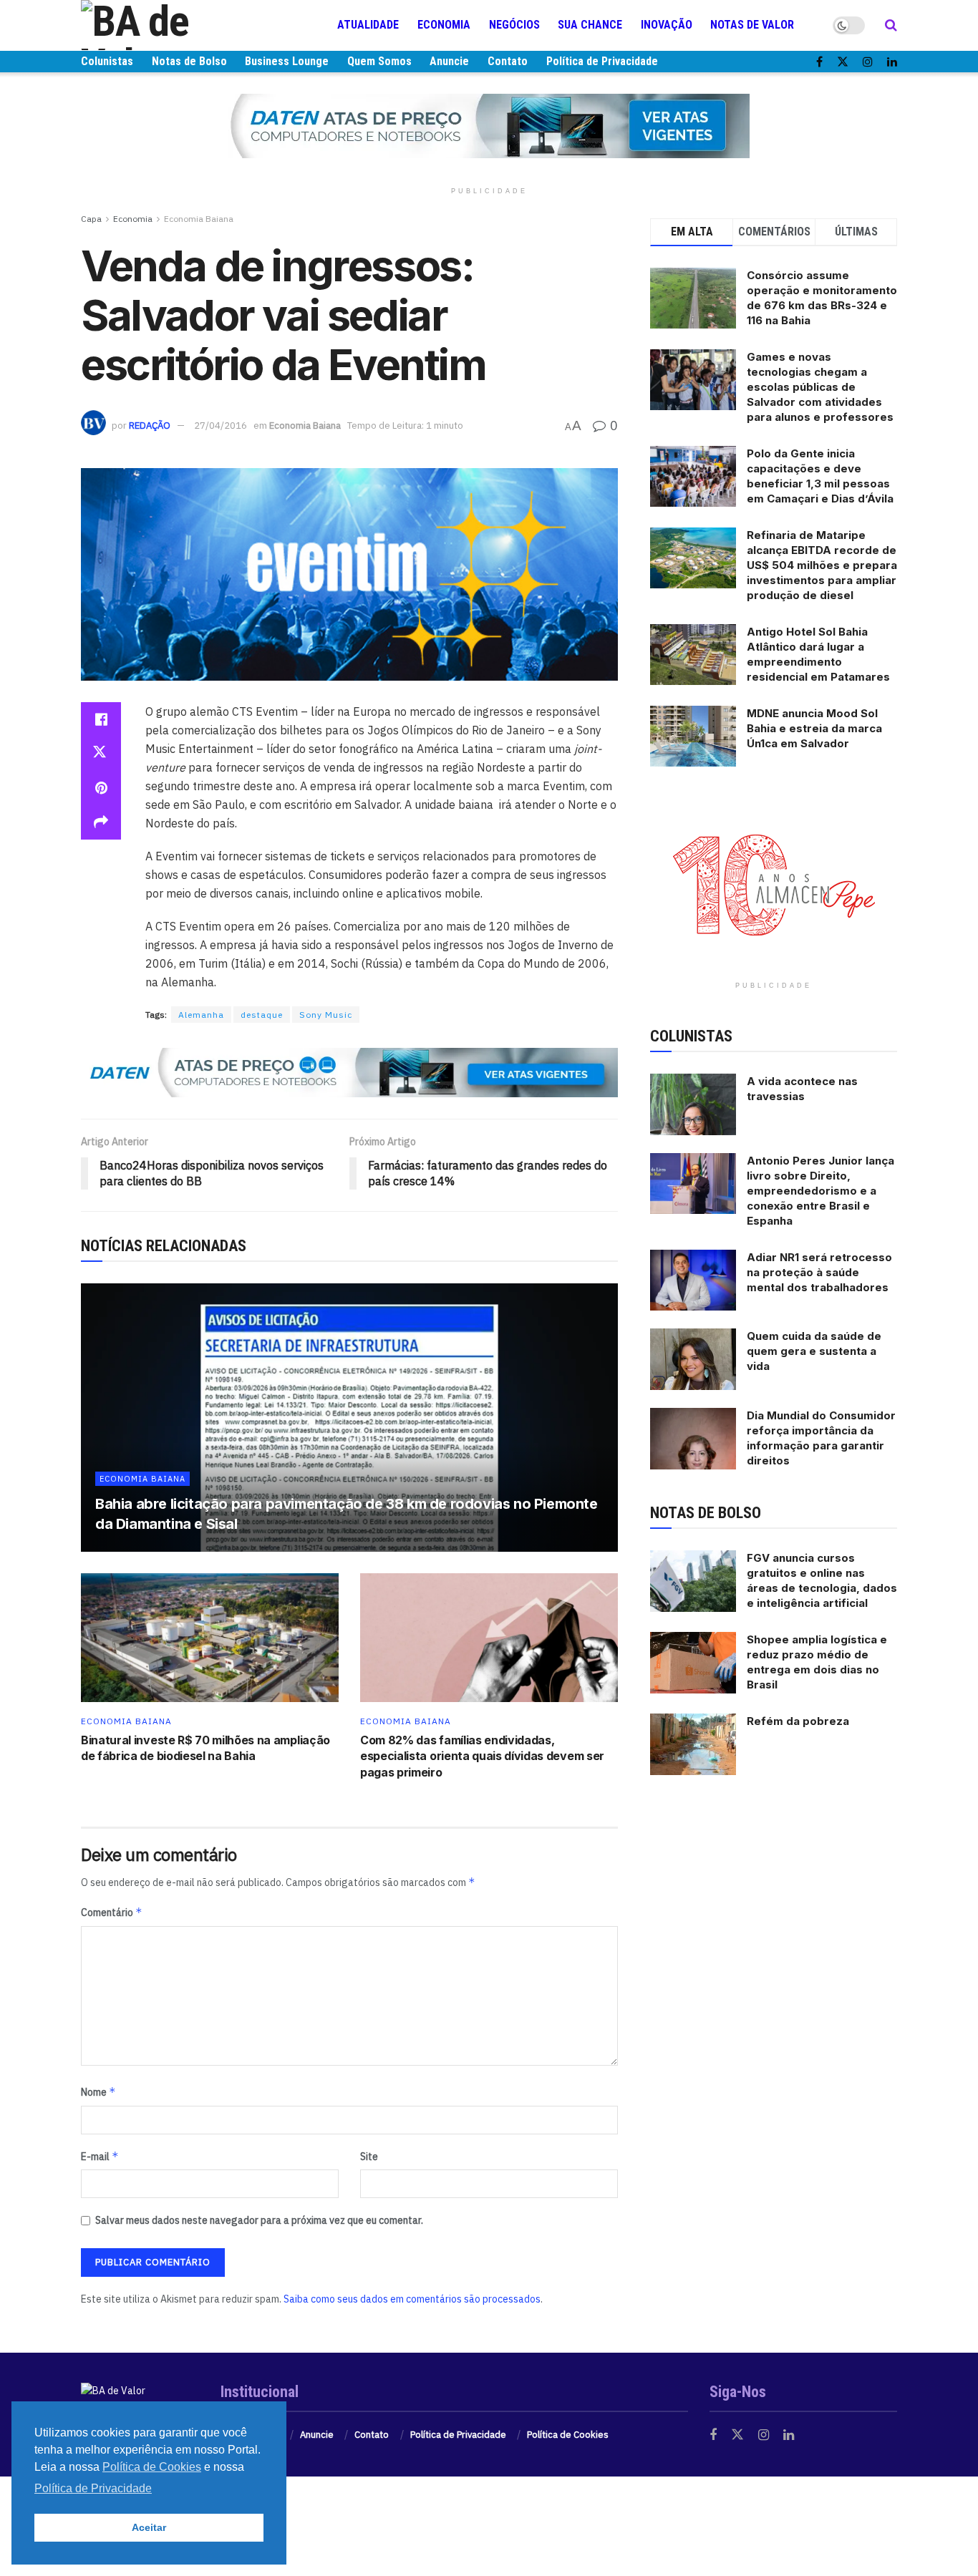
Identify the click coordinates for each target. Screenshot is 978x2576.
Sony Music (326, 1015)
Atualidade (368, 25)
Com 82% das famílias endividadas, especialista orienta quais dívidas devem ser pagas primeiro (482, 1756)
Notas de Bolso (189, 61)
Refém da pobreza (798, 1721)
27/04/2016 (221, 426)
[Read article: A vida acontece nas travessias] (693, 1104)
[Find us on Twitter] (843, 62)
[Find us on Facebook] (819, 62)
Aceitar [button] (149, 2527)
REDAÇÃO (150, 426)
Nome (98, 2092)
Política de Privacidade (602, 61)
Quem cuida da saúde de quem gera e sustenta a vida (814, 1351)
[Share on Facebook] (101, 719)
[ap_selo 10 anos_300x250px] (774, 884)
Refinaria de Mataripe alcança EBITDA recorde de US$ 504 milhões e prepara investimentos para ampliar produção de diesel (822, 565)
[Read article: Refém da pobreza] (693, 1744)
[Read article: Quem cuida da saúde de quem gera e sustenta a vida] (693, 1359)
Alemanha (201, 1015)
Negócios (514, 25)
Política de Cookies (568, 2435)
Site (369, 2157)
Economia (444, 25)
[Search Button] (891, 25)
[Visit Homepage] (167, 25)
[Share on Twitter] (101, 754)
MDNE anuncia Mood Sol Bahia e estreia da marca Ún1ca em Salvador (814, 728)
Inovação (667, 25)
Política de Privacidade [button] (93, 2488)
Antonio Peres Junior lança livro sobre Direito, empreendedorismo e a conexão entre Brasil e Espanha (820, 1191)
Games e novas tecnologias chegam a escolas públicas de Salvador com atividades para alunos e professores (820, 387)
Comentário (112, 1912)
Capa (91, 219)
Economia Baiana (199, 219)
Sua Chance (590, 25)
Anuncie (449, 61)
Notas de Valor (752, 25)
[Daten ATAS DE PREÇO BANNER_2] (349, 1071)
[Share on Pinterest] (101, 788)
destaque (262, 1015)
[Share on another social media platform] (101, 822)
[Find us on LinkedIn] (892, 62)
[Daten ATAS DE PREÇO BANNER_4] (489, 125)
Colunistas (107, 61)
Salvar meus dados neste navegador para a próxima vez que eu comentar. (259, 2220)
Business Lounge (287, 61)
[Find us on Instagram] (868, 62)
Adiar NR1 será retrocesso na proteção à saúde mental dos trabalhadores (819, 1272)
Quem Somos (379, 61)
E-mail (100, 2156)
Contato (508, 61)
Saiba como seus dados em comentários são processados (412, 2299)
